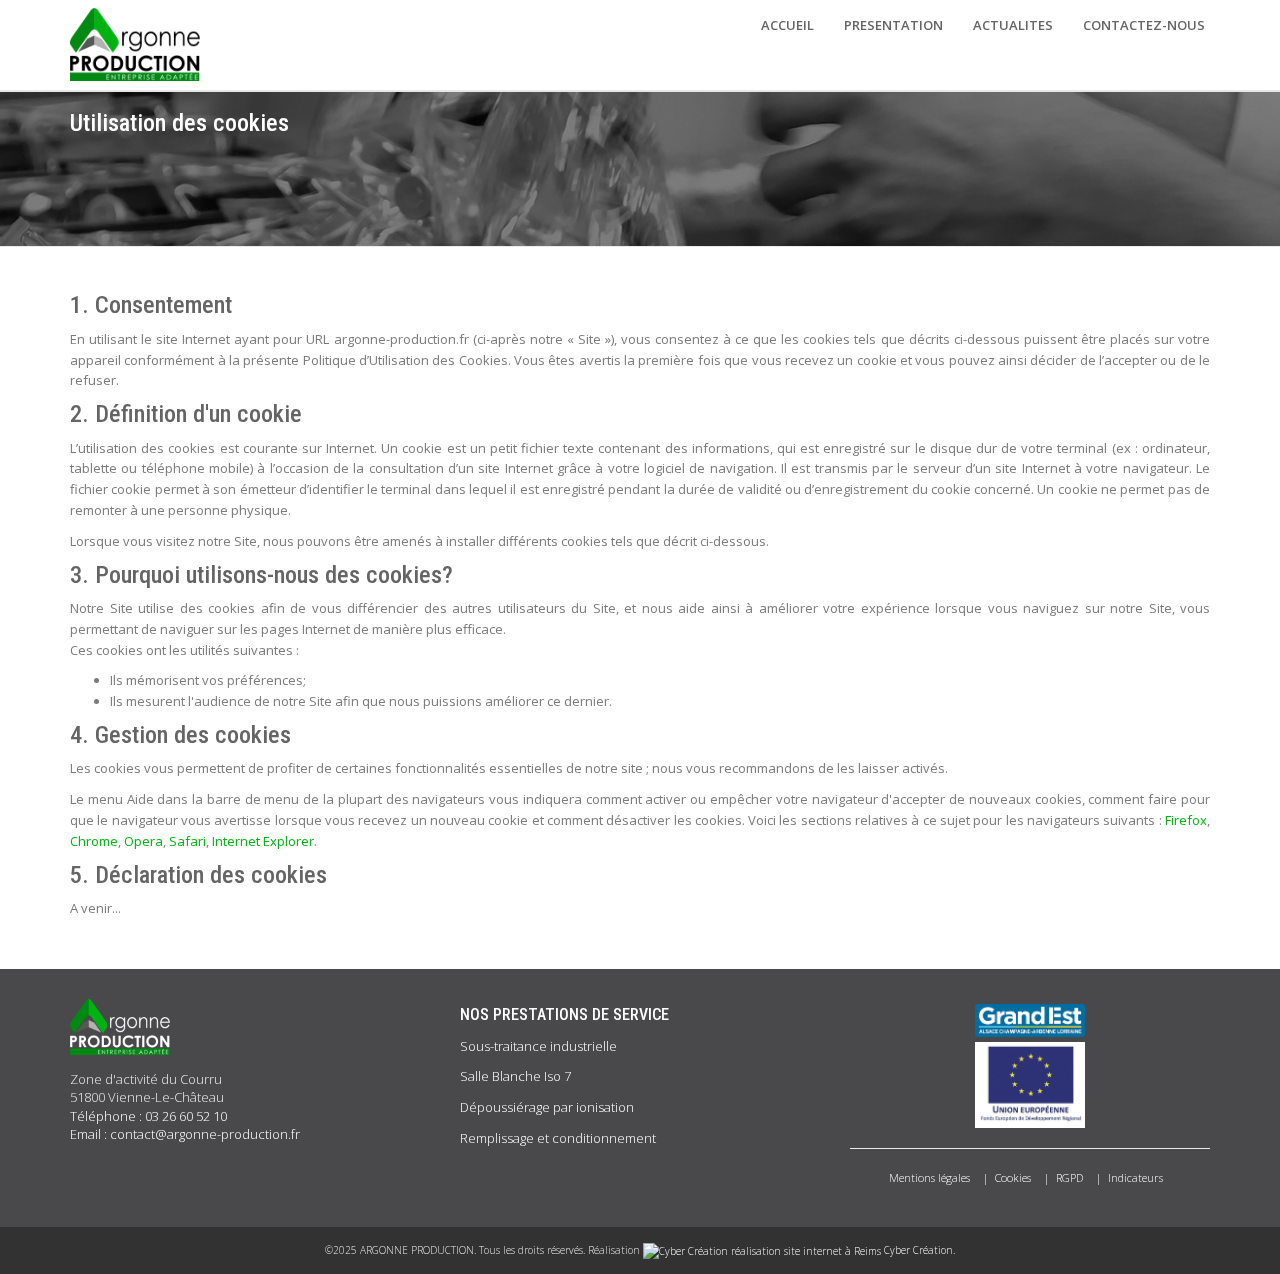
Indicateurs (1135, 1177)
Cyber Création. (918, 1250)
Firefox (1186, 820)
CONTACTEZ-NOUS (1144, 25)
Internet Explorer (263, 841)
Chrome (94, 841)
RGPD (1069, 1177)
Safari (187, 841)
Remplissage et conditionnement (558, 1138)
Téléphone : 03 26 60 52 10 (148, 1116)
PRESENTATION (893, 25)
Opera (143, 841)
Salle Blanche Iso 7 (515, 1076)
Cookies (1013, 1177)
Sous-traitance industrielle (538, 1046)
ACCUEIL (787, 25)
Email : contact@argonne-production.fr (185, 1134)
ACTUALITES (1013, 25)
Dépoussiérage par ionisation (547, 1107)
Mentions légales (929, 1177)
